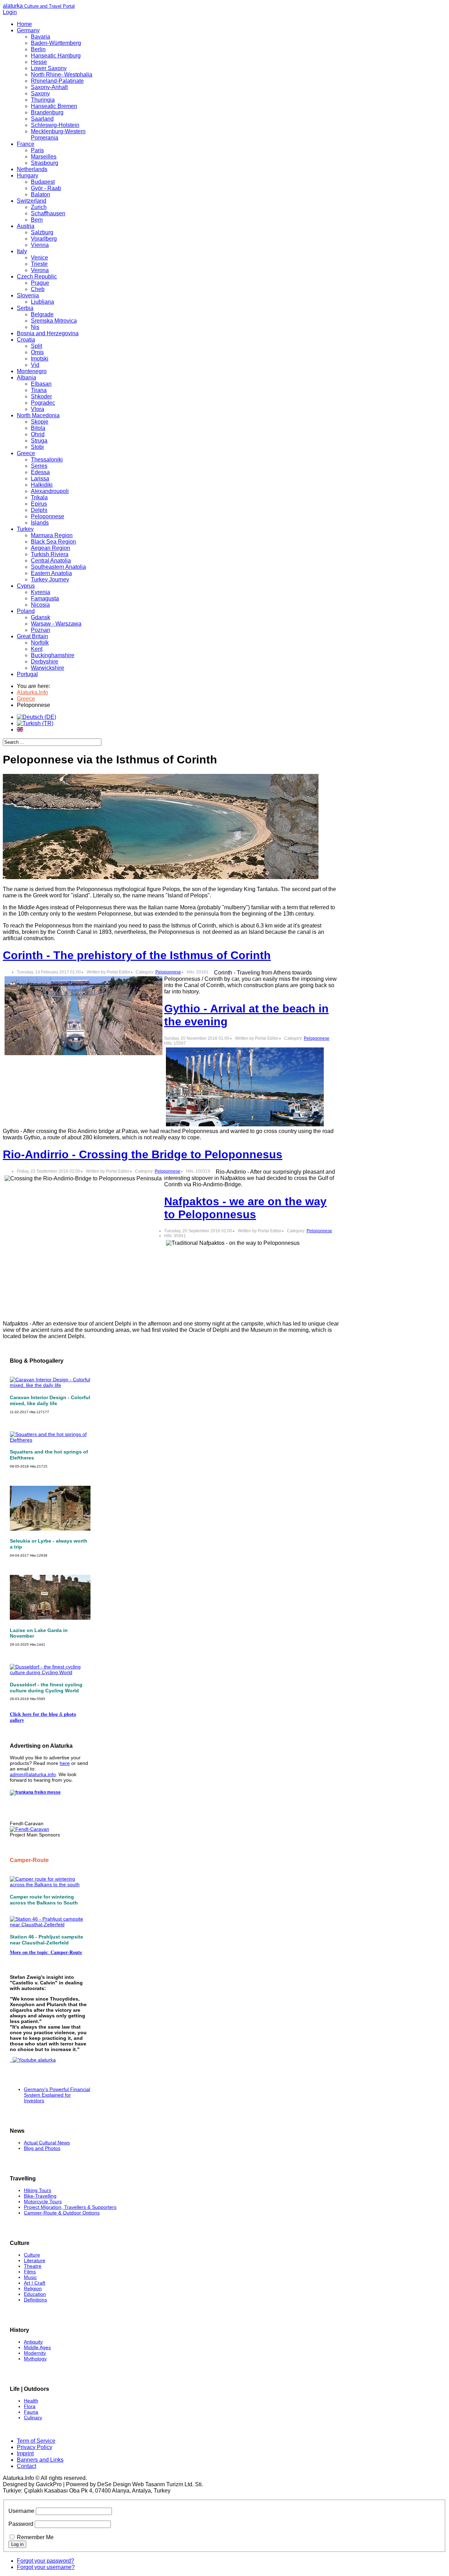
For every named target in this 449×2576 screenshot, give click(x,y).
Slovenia (28, 295)
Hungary (28, 176)
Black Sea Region (53, 542)
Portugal (27, 674)
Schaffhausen (48, 213)
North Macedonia (38, 415)
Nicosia (40, 605)
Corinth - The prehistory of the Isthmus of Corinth (137, 955)
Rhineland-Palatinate (57, 81)
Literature (35, 2260)
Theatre (33, 2266)
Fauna (31, 2412)
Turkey (25, 529)
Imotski (40, 359)
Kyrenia (41, 592)
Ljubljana (42, 302)
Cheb (38, 289)
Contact (26, 2466)
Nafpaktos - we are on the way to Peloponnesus (245, 1208)
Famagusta (45, 598)
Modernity (35, 2353)
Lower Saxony (49, 68)
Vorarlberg (44, 239)
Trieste (39, 264)
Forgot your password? (45, 2561)
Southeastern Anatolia (58, 567)
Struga (39, 441)
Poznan (41, 630)
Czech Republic (37, 277)
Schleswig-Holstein (55, 125)
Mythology (35, 2359)
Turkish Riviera (50, 554)
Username (21, 2511)
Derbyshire (45, 662)
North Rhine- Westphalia (62, 75)
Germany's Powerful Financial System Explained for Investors (57, 2095)
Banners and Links (40, 2460)
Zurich (39, 207)
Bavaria (41, 37)
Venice (39, 258)
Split (36, 346)
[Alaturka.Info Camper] (33, 2060)
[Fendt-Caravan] (29, 1829)
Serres (39, 466)
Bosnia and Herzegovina (48, 333)
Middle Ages (37, 2347)
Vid (35, 365)
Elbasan (41, 384)
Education (35, 2294)
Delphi (39, 510)
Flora (30, 2406)
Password (21, 2524)
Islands (40, 523)
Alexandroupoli (50, 491)
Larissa (40, 478)
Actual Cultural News (47, 2143)
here (65, 1763)
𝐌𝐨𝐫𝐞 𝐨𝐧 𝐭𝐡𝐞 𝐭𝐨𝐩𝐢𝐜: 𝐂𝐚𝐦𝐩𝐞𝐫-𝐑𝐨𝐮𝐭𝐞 (46, 1952)
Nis (35, 327)
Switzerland (32, 201)
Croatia (26, 340)
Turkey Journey (50, 579)
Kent (37, 649)
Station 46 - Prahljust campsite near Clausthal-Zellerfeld (46, 1940)
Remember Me (35, 2537)
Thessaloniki (47, 460)
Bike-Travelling (40, 2196)
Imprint (25, 2453)
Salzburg (42, 232)
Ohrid (38, 434)
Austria (26, 226)
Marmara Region (52, 535)
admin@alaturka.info (33, 1774)
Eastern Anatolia (51, 573)
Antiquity (33, 2342)
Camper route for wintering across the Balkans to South (44, 1900)
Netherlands (32, 169)
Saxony (40, 93)
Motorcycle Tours (43, 2201)
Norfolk (40, 643)
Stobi (37, 447)
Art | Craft (35, 2283)
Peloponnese (48, 516)
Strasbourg (45, 163)
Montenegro (32, 371)
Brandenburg (47, 112)
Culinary (33, 2417)
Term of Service (36, 2441)
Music (30, 2277)
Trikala (39, 497)
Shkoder (41, 396)
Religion (33, 2288)
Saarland (42, 119)
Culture (32, 2255)
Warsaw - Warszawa (56, 624)
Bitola (38, 428)
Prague (40, 283)
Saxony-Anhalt (49, 87)
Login (10, 12)
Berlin (38, 49)
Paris (37, 150)
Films (30, 2272)
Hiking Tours (38, 2190)
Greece (26, 453)
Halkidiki (42, 485)
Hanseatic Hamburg (56, 56)
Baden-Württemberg (56, 43)
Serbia (25, 308)
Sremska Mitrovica (54, 321)
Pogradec (43, 403)
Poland (26, 611)
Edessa (40, 472)
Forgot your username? (46, 2567)
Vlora (38, 409)
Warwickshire (48, 668)
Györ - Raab (46, 188)
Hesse (39, 62)
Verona (40, 270)
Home (24, 24)
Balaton (41, 194)
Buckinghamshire (53, 655)
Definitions (35, 2300)
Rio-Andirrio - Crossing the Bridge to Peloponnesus (143, 1154)
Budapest (43, 182)
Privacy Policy (35, 2447)
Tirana (39, 390)
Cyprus (26, 586)
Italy (22, 251)
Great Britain (32, 636)
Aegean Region (51, 548)
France (26, 144)
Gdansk (41, 617)
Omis (37, 352)
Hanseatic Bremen (54, 106)
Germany (28, 30)
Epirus (39, 504)
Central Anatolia (51, 561)
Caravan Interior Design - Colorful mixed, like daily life (50, 1400)
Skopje (40, 422)
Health (31, 2401)
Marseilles (44, 157)
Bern (37, 220)
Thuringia (43, 100)
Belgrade (42, 314)
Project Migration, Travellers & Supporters (70, 2207)
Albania (26, 377)
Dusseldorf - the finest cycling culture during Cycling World (46, 1688)
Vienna (40, 245)
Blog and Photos (42, 2148)
